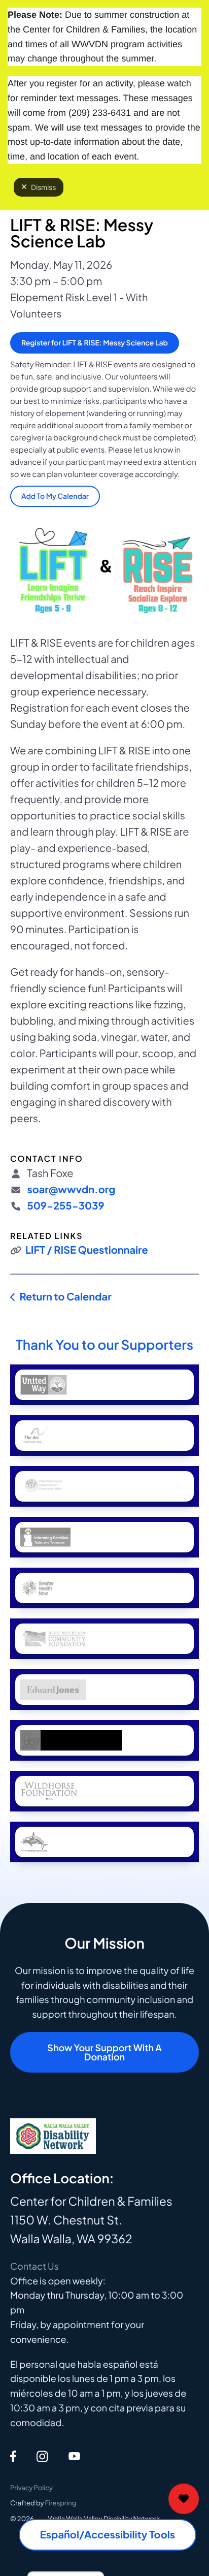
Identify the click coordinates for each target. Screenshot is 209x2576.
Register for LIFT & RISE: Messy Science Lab (95, 343)
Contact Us (34, 2266)
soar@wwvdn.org (71, 1189)
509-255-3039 (65, 1206)
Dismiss (43, 187)
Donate (184, 2499)
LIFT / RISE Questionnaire (87, 1250)
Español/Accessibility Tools (108, 2535)
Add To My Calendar (55, 496)
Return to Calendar (65, 1297)
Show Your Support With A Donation (104, 2052)
